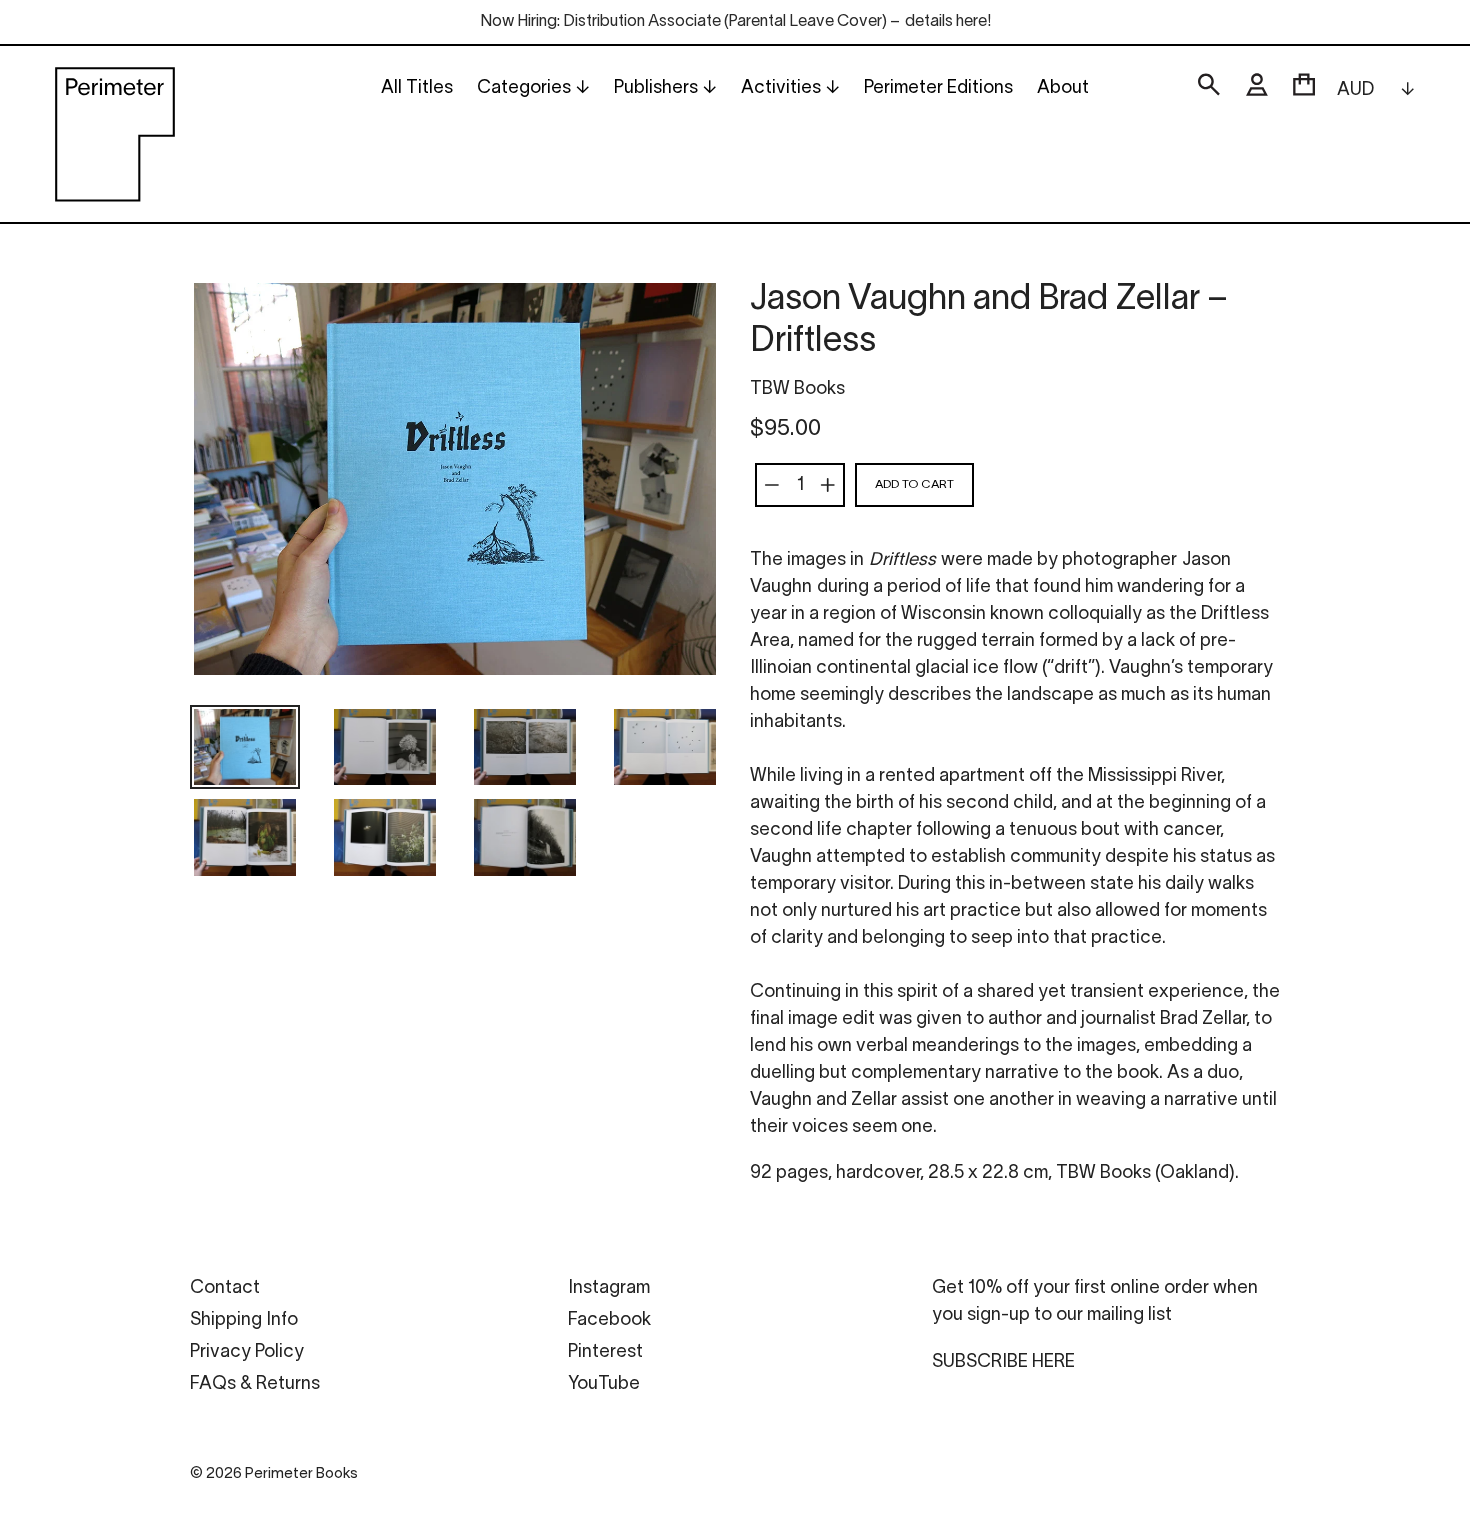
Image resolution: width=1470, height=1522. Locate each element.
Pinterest (605, 1352)
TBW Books (797, 389)
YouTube (604, 1384)
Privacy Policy (247, 1352)
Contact (225, 1288)
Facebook (609, 1320)
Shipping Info (244, 1320)
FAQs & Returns (255, 1384)
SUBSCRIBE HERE (1003, 1362)
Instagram (609, 1288)
